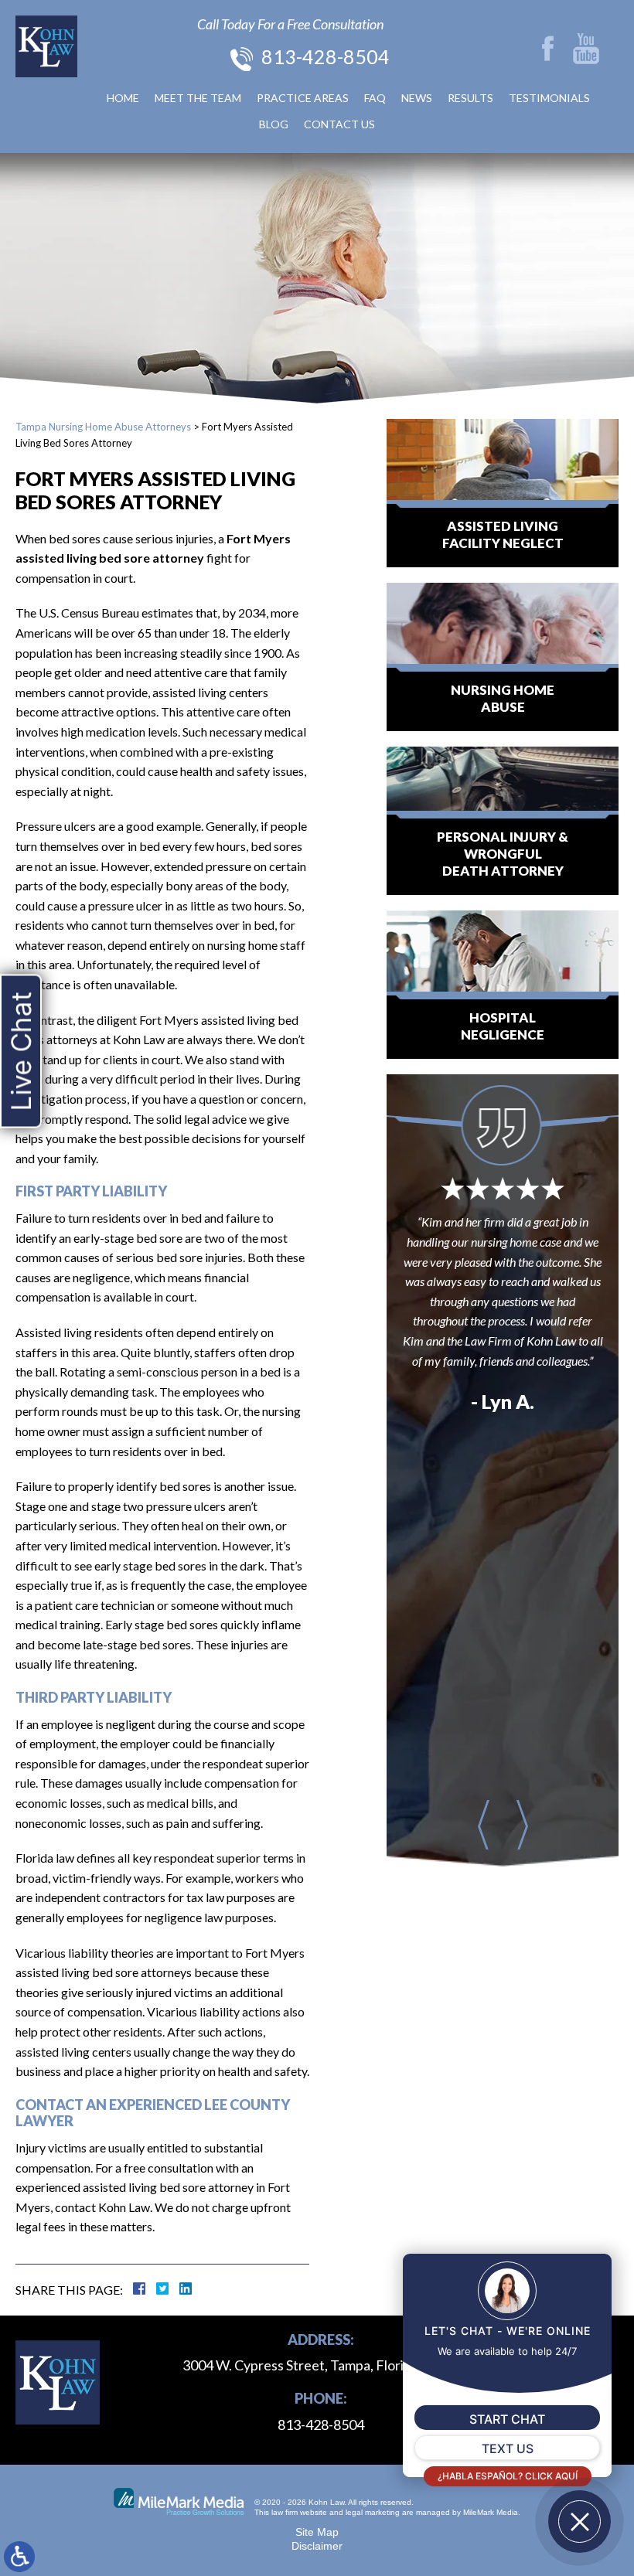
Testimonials (549, 98)
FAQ (375, 98)
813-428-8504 (326, 56)
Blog (274, 124)
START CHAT (507, 2419)
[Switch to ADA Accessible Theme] (19, 2557)
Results (470, 98)
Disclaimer (317, 2546)
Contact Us (339, 124)
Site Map (317, 2532)
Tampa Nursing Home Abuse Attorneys (103, 427)
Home (123, 98)
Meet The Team (198, 98)
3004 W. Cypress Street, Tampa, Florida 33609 (321, 2365)
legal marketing (373, 2512)
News (417, 98)
